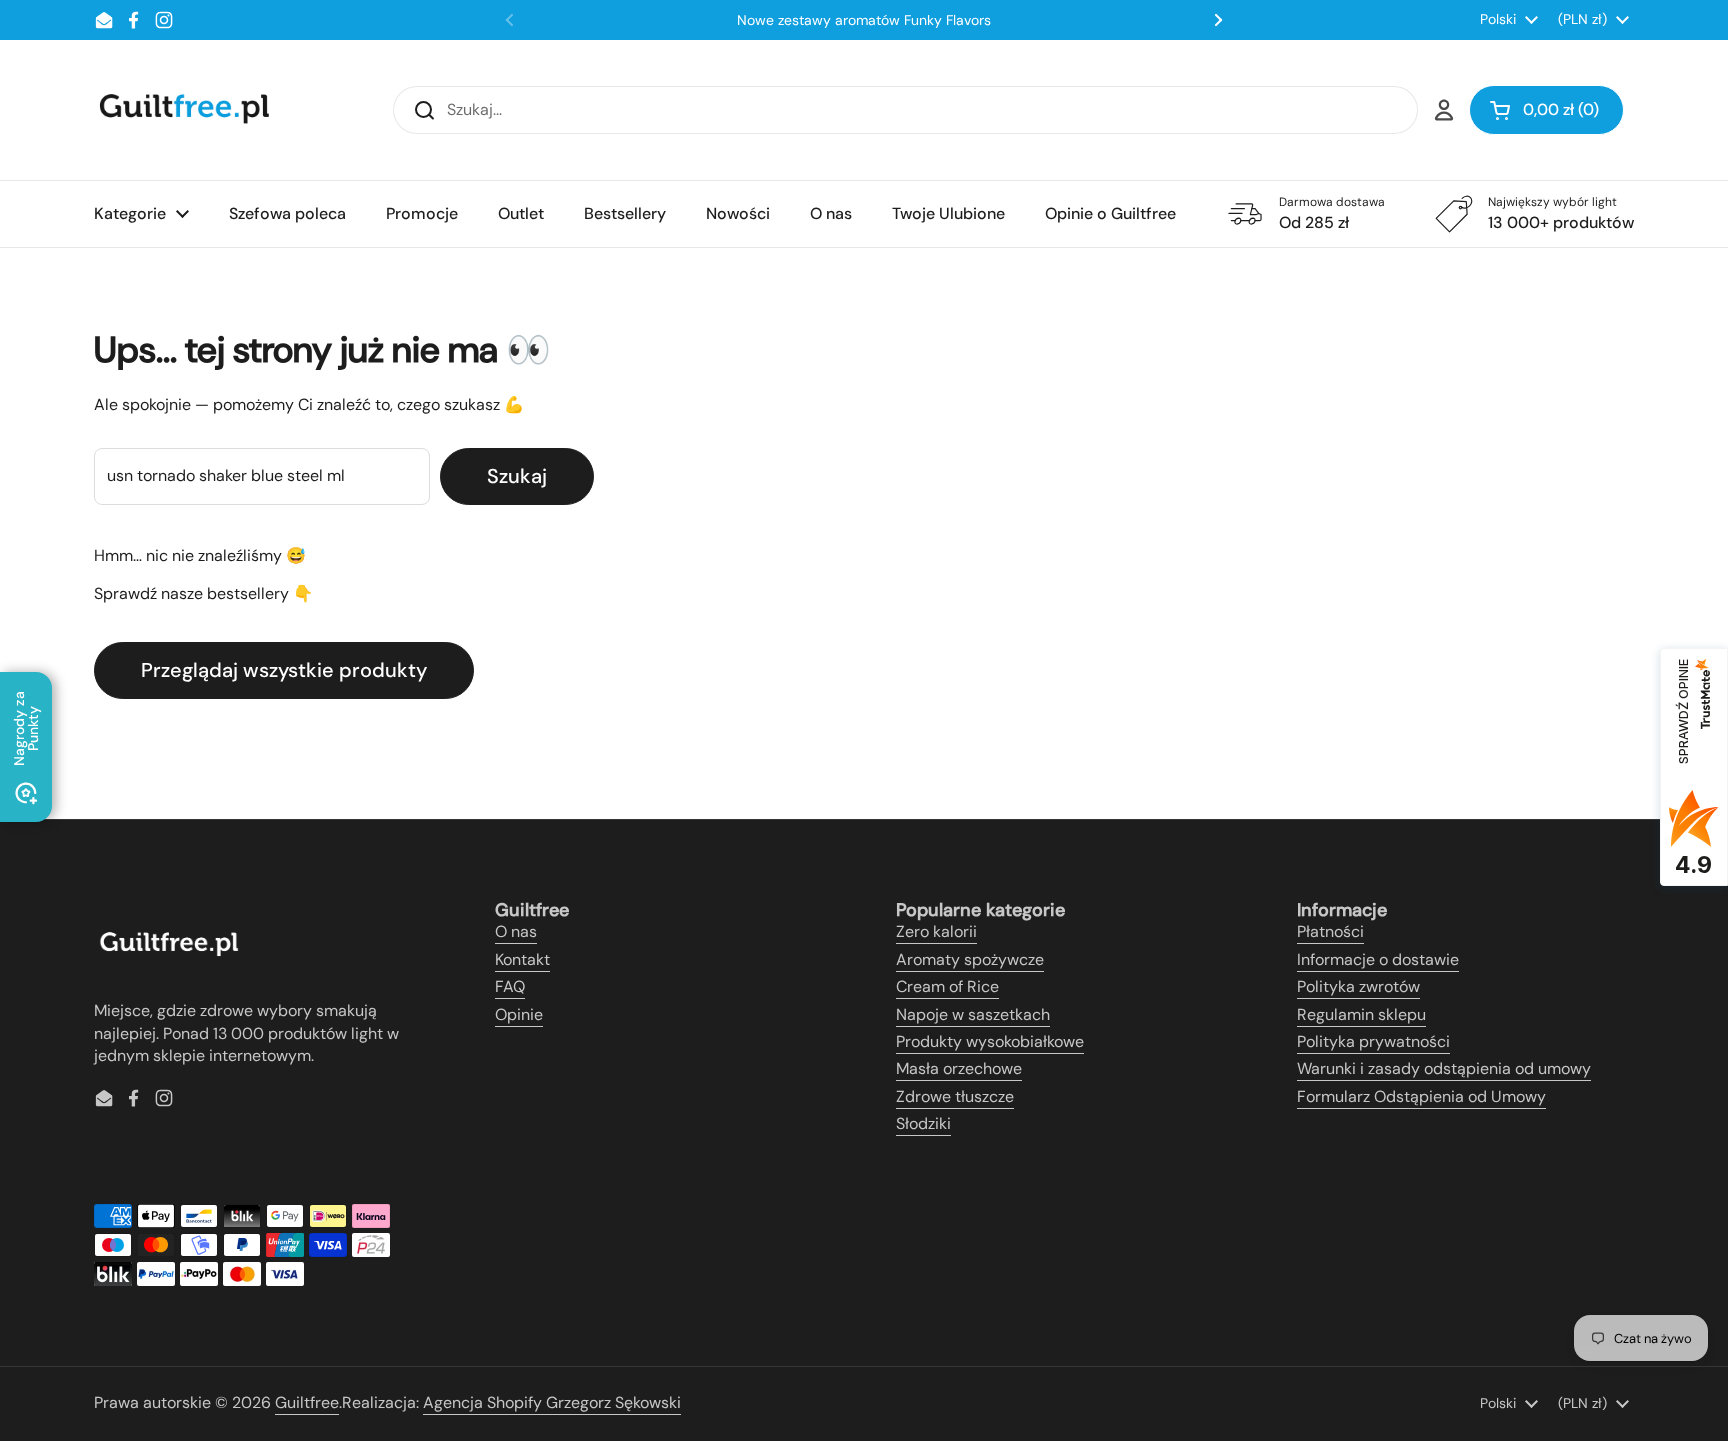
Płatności (1330, 931)
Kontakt (522, 959)
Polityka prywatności (1373, 1041)
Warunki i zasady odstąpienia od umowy (1444, 1068)
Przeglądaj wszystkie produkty (284, 670)
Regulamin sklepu (1361, 1014)
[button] (1546, 110)
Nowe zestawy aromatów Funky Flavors (864, 20)
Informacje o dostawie (1378, 959)
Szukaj (517, 476)
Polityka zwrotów (1358, 986)
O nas (516, 931)
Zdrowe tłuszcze (955, 1096)
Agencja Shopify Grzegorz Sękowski (552, 1402)
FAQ (510, 986)
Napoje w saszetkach (973, 1014)
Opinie (519, 1014)
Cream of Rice (947, 986)
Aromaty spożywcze (970, 959)
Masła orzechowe (959, 1068)
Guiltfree (307, 1402)
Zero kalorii (936, 931)
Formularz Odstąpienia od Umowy (1421, 1096)
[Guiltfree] (183, 110)
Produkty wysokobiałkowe (990, 1041)
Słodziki (923, 1123)
